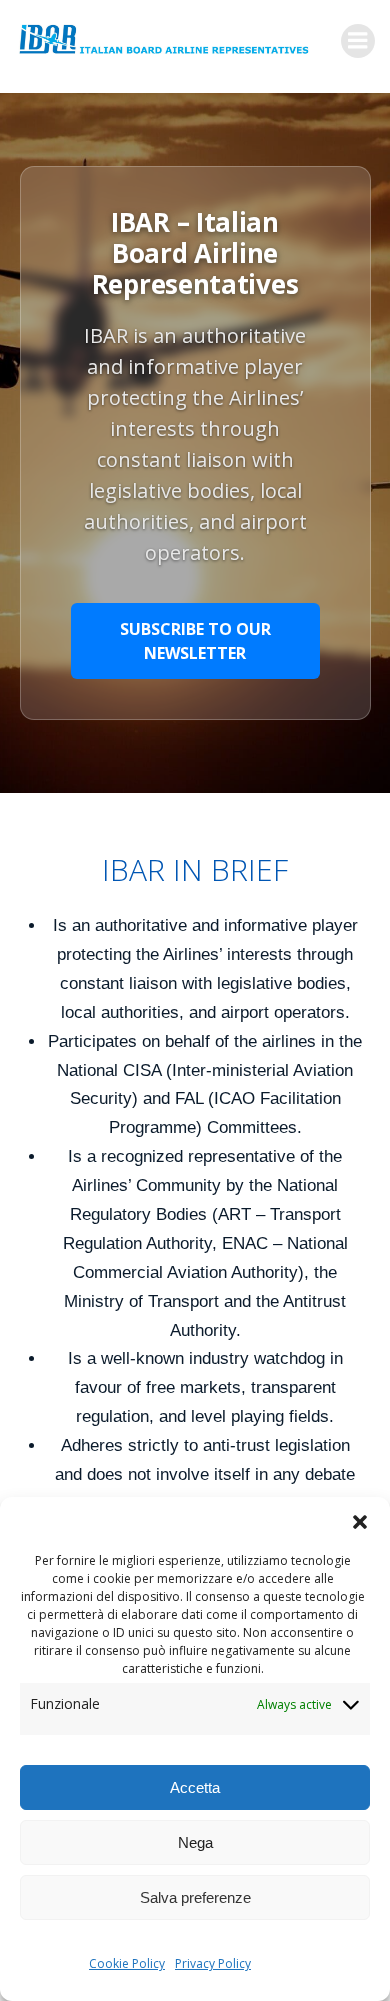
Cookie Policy (127, 1963)
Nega (195, 1842)
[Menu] (358, 41)
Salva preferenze (195, 1897)
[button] (360, 1522)
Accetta (195, 1787)
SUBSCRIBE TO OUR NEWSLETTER (195, 641)
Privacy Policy (213, 1963)
